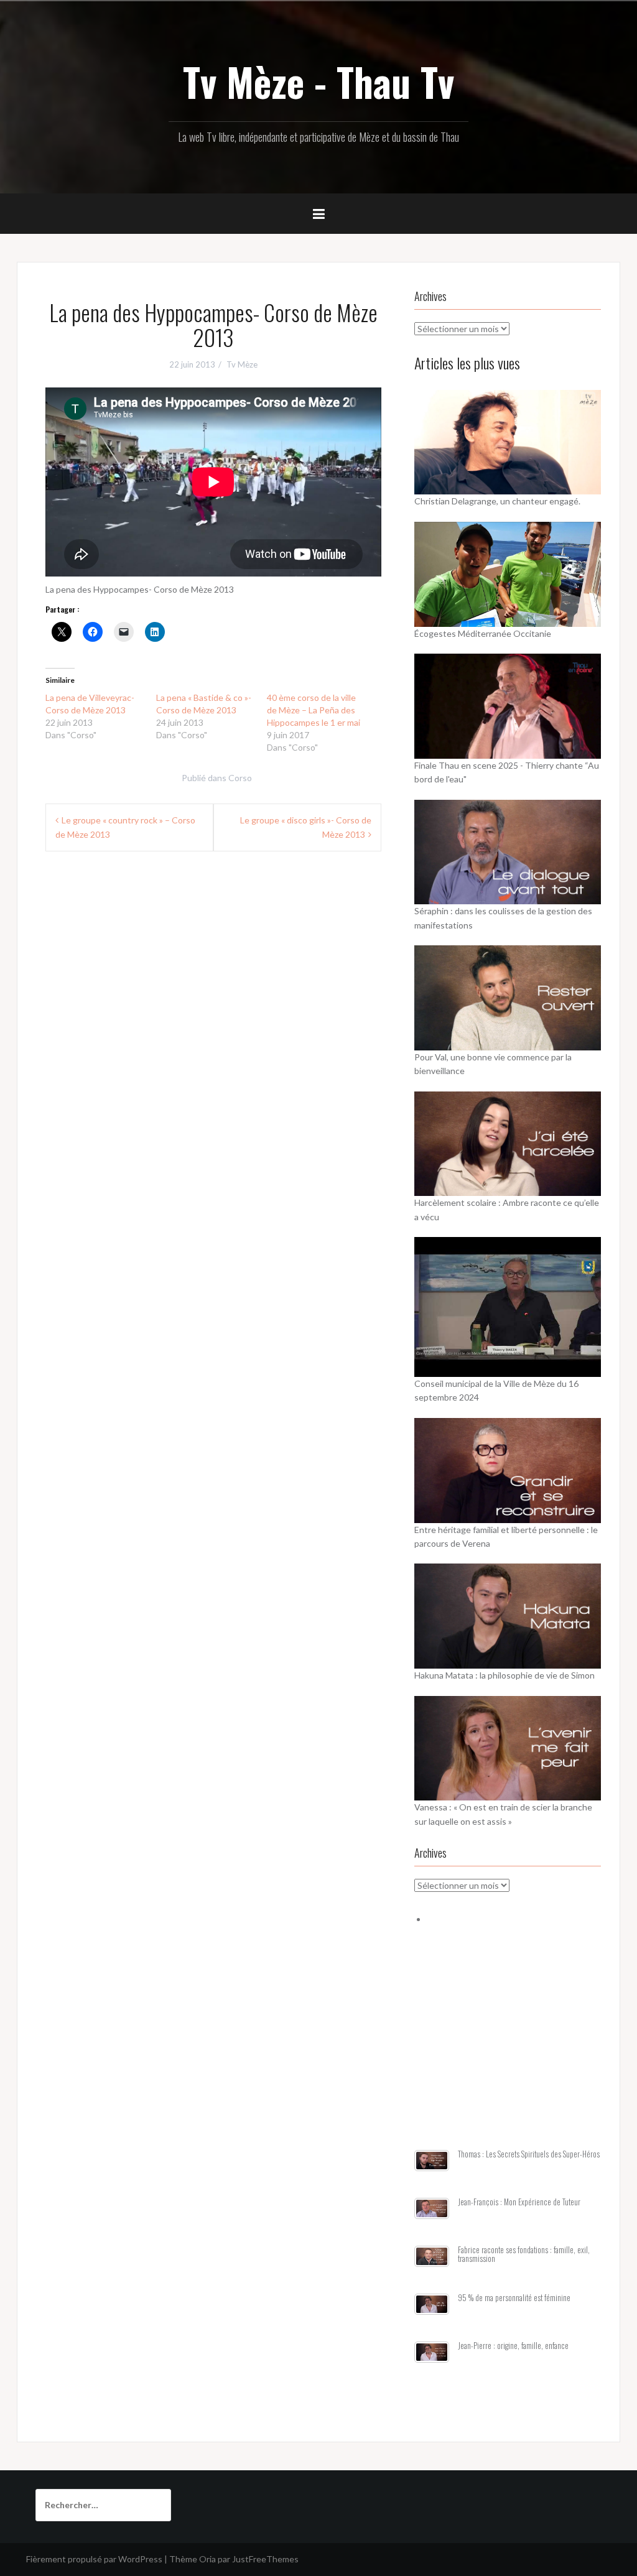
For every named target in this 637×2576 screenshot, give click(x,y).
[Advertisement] (508, 2052)
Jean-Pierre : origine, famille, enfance (513, 2346)
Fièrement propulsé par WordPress (94, 2559)
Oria (207, 2559)
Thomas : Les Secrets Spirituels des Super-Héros (529, 2154)
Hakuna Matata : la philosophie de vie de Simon (504, 1675)
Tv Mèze (242, 364)
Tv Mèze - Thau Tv (318, 81)
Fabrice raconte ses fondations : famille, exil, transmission (524, 2254)
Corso (240, 778)
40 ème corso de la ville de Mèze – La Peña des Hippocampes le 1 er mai (314, 710)
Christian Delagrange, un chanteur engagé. (497, 501)
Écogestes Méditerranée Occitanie (483, 633)
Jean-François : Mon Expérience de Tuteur (519, 2202)
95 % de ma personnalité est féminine (514, 2298)
